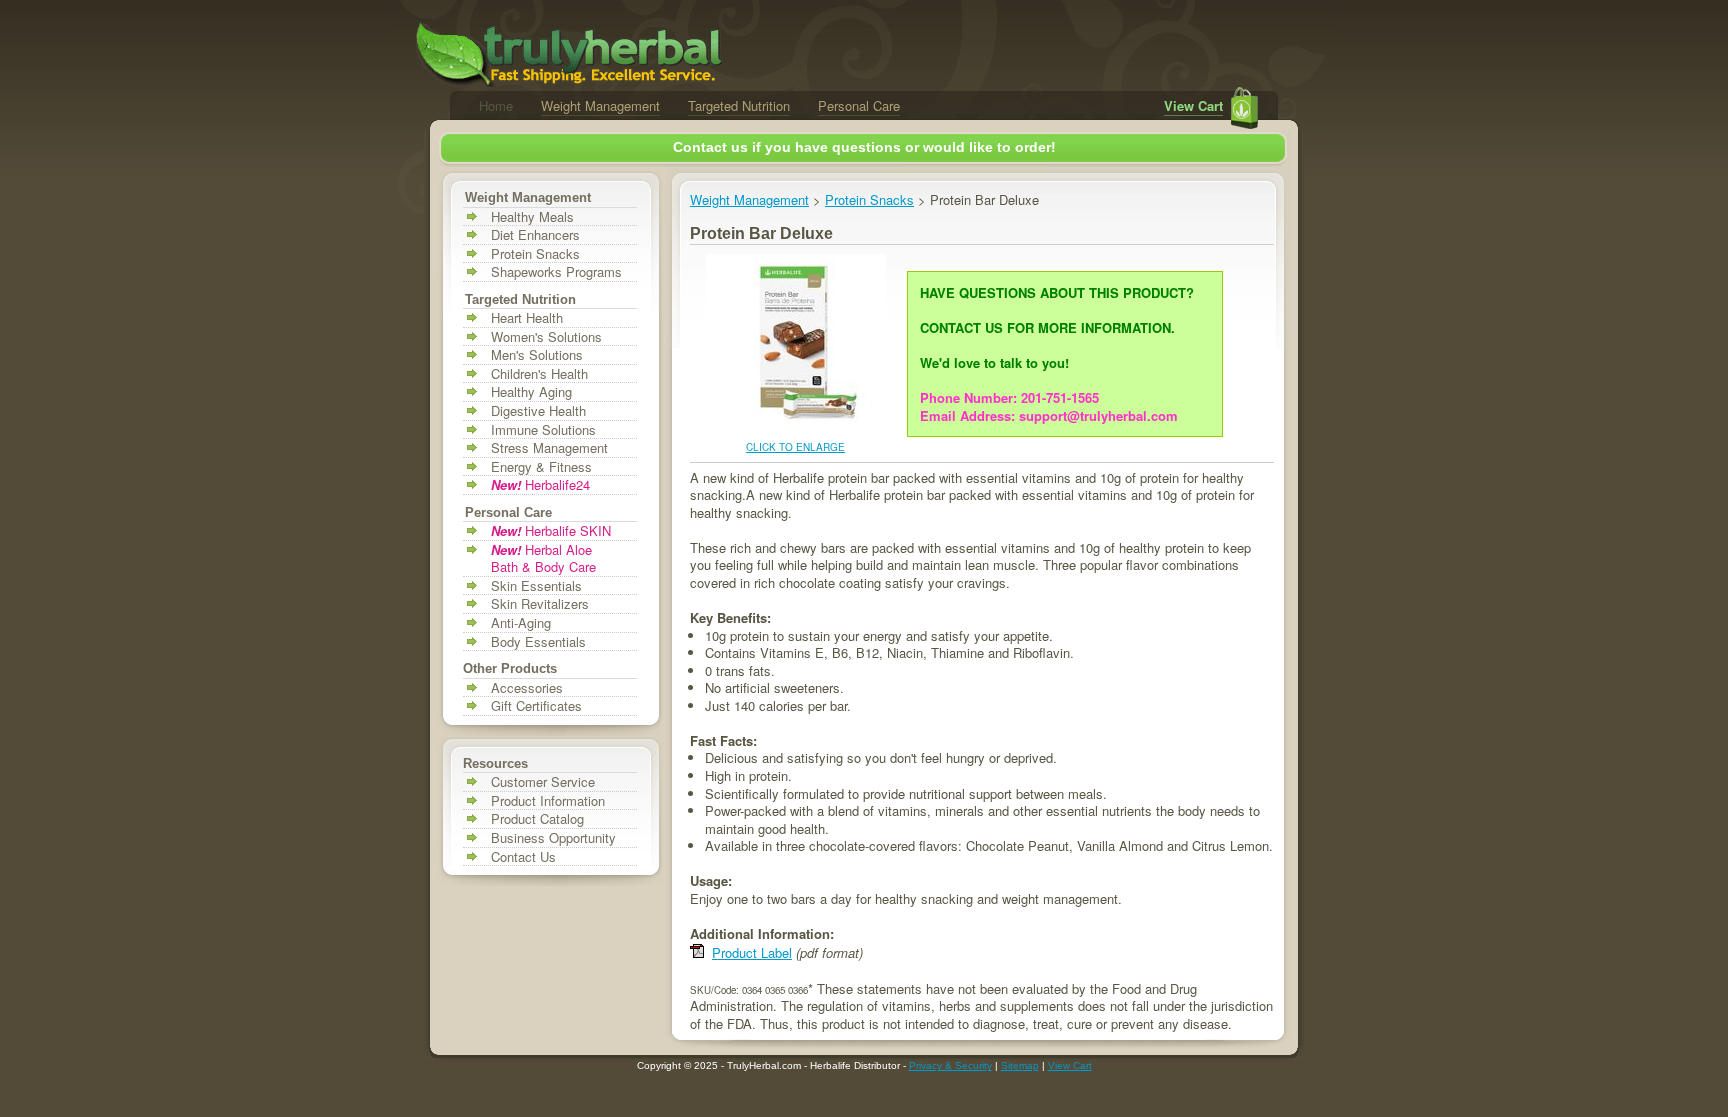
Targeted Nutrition (739, 105)
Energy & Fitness (541, 467)
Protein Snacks (535, 254)
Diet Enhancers (535, 235)
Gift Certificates (536, 706)
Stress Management (549, 448)
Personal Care (859, 105)
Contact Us (523, 857)
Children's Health (539, 374)
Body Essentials (538, 642)
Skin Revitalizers (540, 604)
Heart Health (527, 318)
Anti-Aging (521, 623)
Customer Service (543, 782)
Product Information (548, 801)
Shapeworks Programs (556, 272)
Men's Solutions (537, 355)
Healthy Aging (531, 392)
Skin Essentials (536, 586)
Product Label (752, 952)
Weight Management (600, 105)
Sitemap (1020, 1065)
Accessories (527, 688)
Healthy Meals (532, 217)
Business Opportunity (553, 838)
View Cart (1193, 105)
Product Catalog (537, 819)
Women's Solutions (546, 337)
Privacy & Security (950, 1065)
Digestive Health (538, 411)
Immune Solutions (543, 430)
